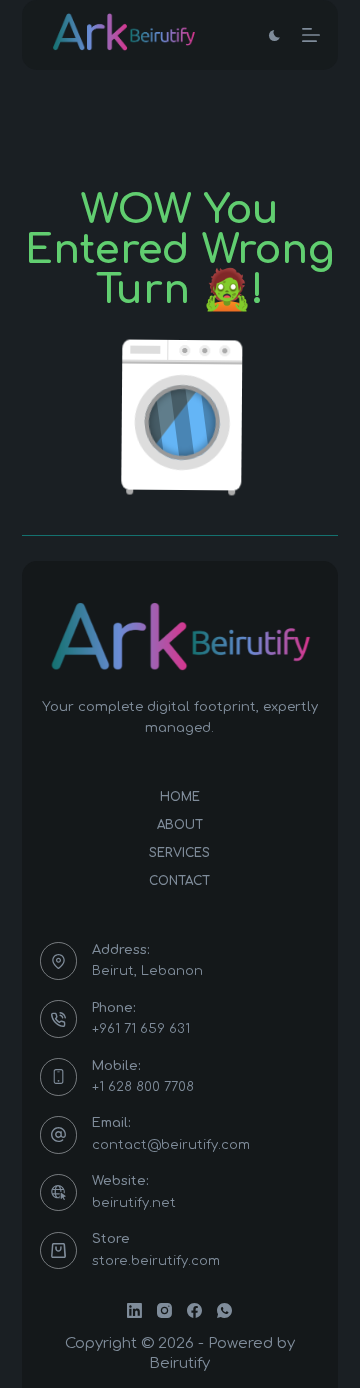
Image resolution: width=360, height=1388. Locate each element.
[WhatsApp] (224, 1310)
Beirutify (179, 1363)
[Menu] (311, 35)
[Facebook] (194, 1310)
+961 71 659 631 (141, 1029)
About (180, 825)
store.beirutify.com (156, 1261)
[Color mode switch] (274, 35)
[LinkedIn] (134, 1310)
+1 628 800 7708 (143, 1087)
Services (179, 853)
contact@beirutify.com (171, 1145)
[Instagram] (164, 1310)
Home (180, 797)
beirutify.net (134, 1203)
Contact (179, 881)
